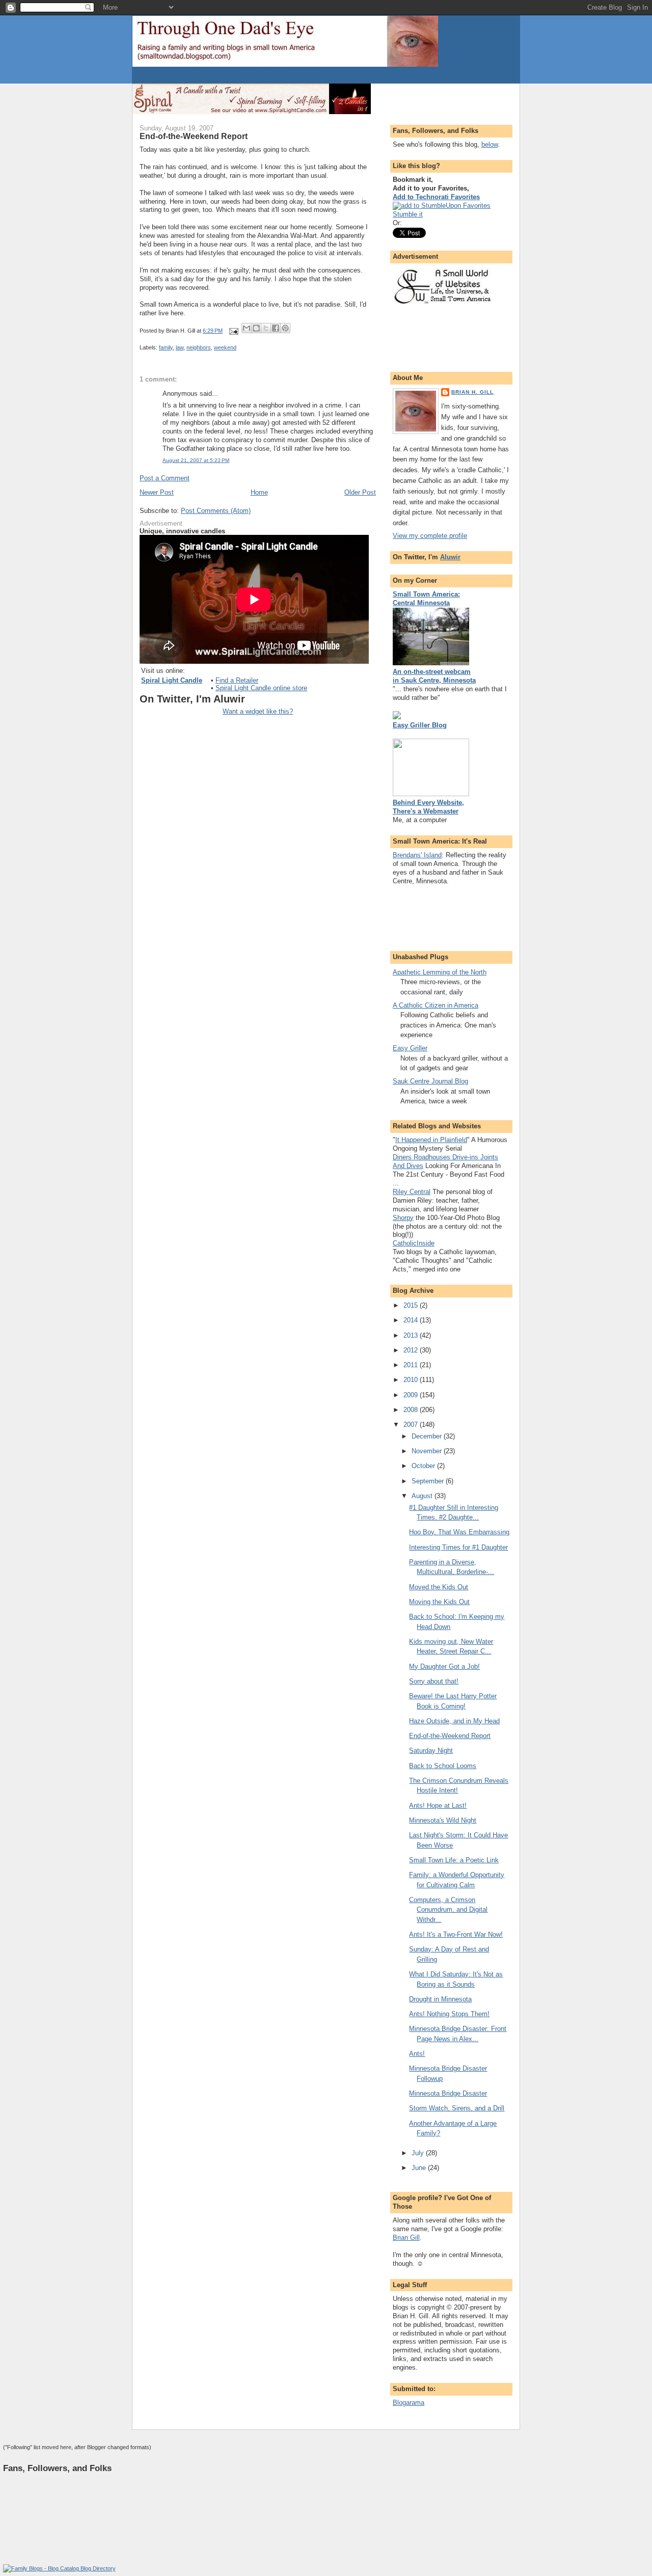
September (429, 1481)
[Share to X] (266, 328)
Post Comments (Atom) (216, 511)
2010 (412, 1380)
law (180, 347)
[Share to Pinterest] (285, 328)
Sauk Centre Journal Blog (430, 1081)
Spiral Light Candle (172, 680)
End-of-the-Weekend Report (450, 1736)
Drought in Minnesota (440, 1999)
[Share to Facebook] (276, 328)
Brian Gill (406, 2238)
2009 (412, 1395)
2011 (412, 1365)
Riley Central (412, 1192)
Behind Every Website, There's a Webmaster (428, 807)
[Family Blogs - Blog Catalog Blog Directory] (59, 2568)
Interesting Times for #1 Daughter (458, 1547)
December (428, 1436)
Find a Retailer (237, 680)
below (490, 144)
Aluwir (450, 557)
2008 (412, 1410)
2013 (412, 1335)
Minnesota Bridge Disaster (448, 2093)
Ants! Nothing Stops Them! (449, 2014)
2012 (412, 1350)
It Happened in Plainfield (431, 1140)
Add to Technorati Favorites (436, 197)
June (420, 2168)
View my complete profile (430, 536)
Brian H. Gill (472, 392)
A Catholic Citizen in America (436, 1005)
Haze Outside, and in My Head (454, 1721)
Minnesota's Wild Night (443, 1820)
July (419, 2153)
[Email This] (247, 328)
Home (259, 492)
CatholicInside (414, 1243)
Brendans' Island (417, 855)
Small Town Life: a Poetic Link (454, 1860)
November (428, 1451)
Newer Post (157, 492)
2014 (412, 1320)
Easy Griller (410, 1048)
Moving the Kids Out (439, 1602)
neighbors (199, 347)
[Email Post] (233, 331)
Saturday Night (431, 1751)
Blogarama (409, 2403)
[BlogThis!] (256, 328)
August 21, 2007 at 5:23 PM (196, 460)
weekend (225, 347)
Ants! (417, 2054)
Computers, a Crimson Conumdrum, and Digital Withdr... (448, 1910)
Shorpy (403, 1218)
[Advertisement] (252, 76)
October (424, 1466)
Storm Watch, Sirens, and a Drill (457, 2108)
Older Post (360, 492)
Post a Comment (165, 478)
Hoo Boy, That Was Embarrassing (459, 1532)
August (423, 1496)
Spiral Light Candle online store (261, 688)
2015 (412, 1305)
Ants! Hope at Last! (438, 1806)
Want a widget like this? (258, 711)
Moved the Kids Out (439, 1587)
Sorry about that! (434, 1681)
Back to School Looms (443, 1766)
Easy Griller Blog (420, 725)
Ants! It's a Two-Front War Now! (456, 1934)
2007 (412, 1425)
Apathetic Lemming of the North (440, 972)
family (166, 347)
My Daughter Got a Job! (444, 1666)
